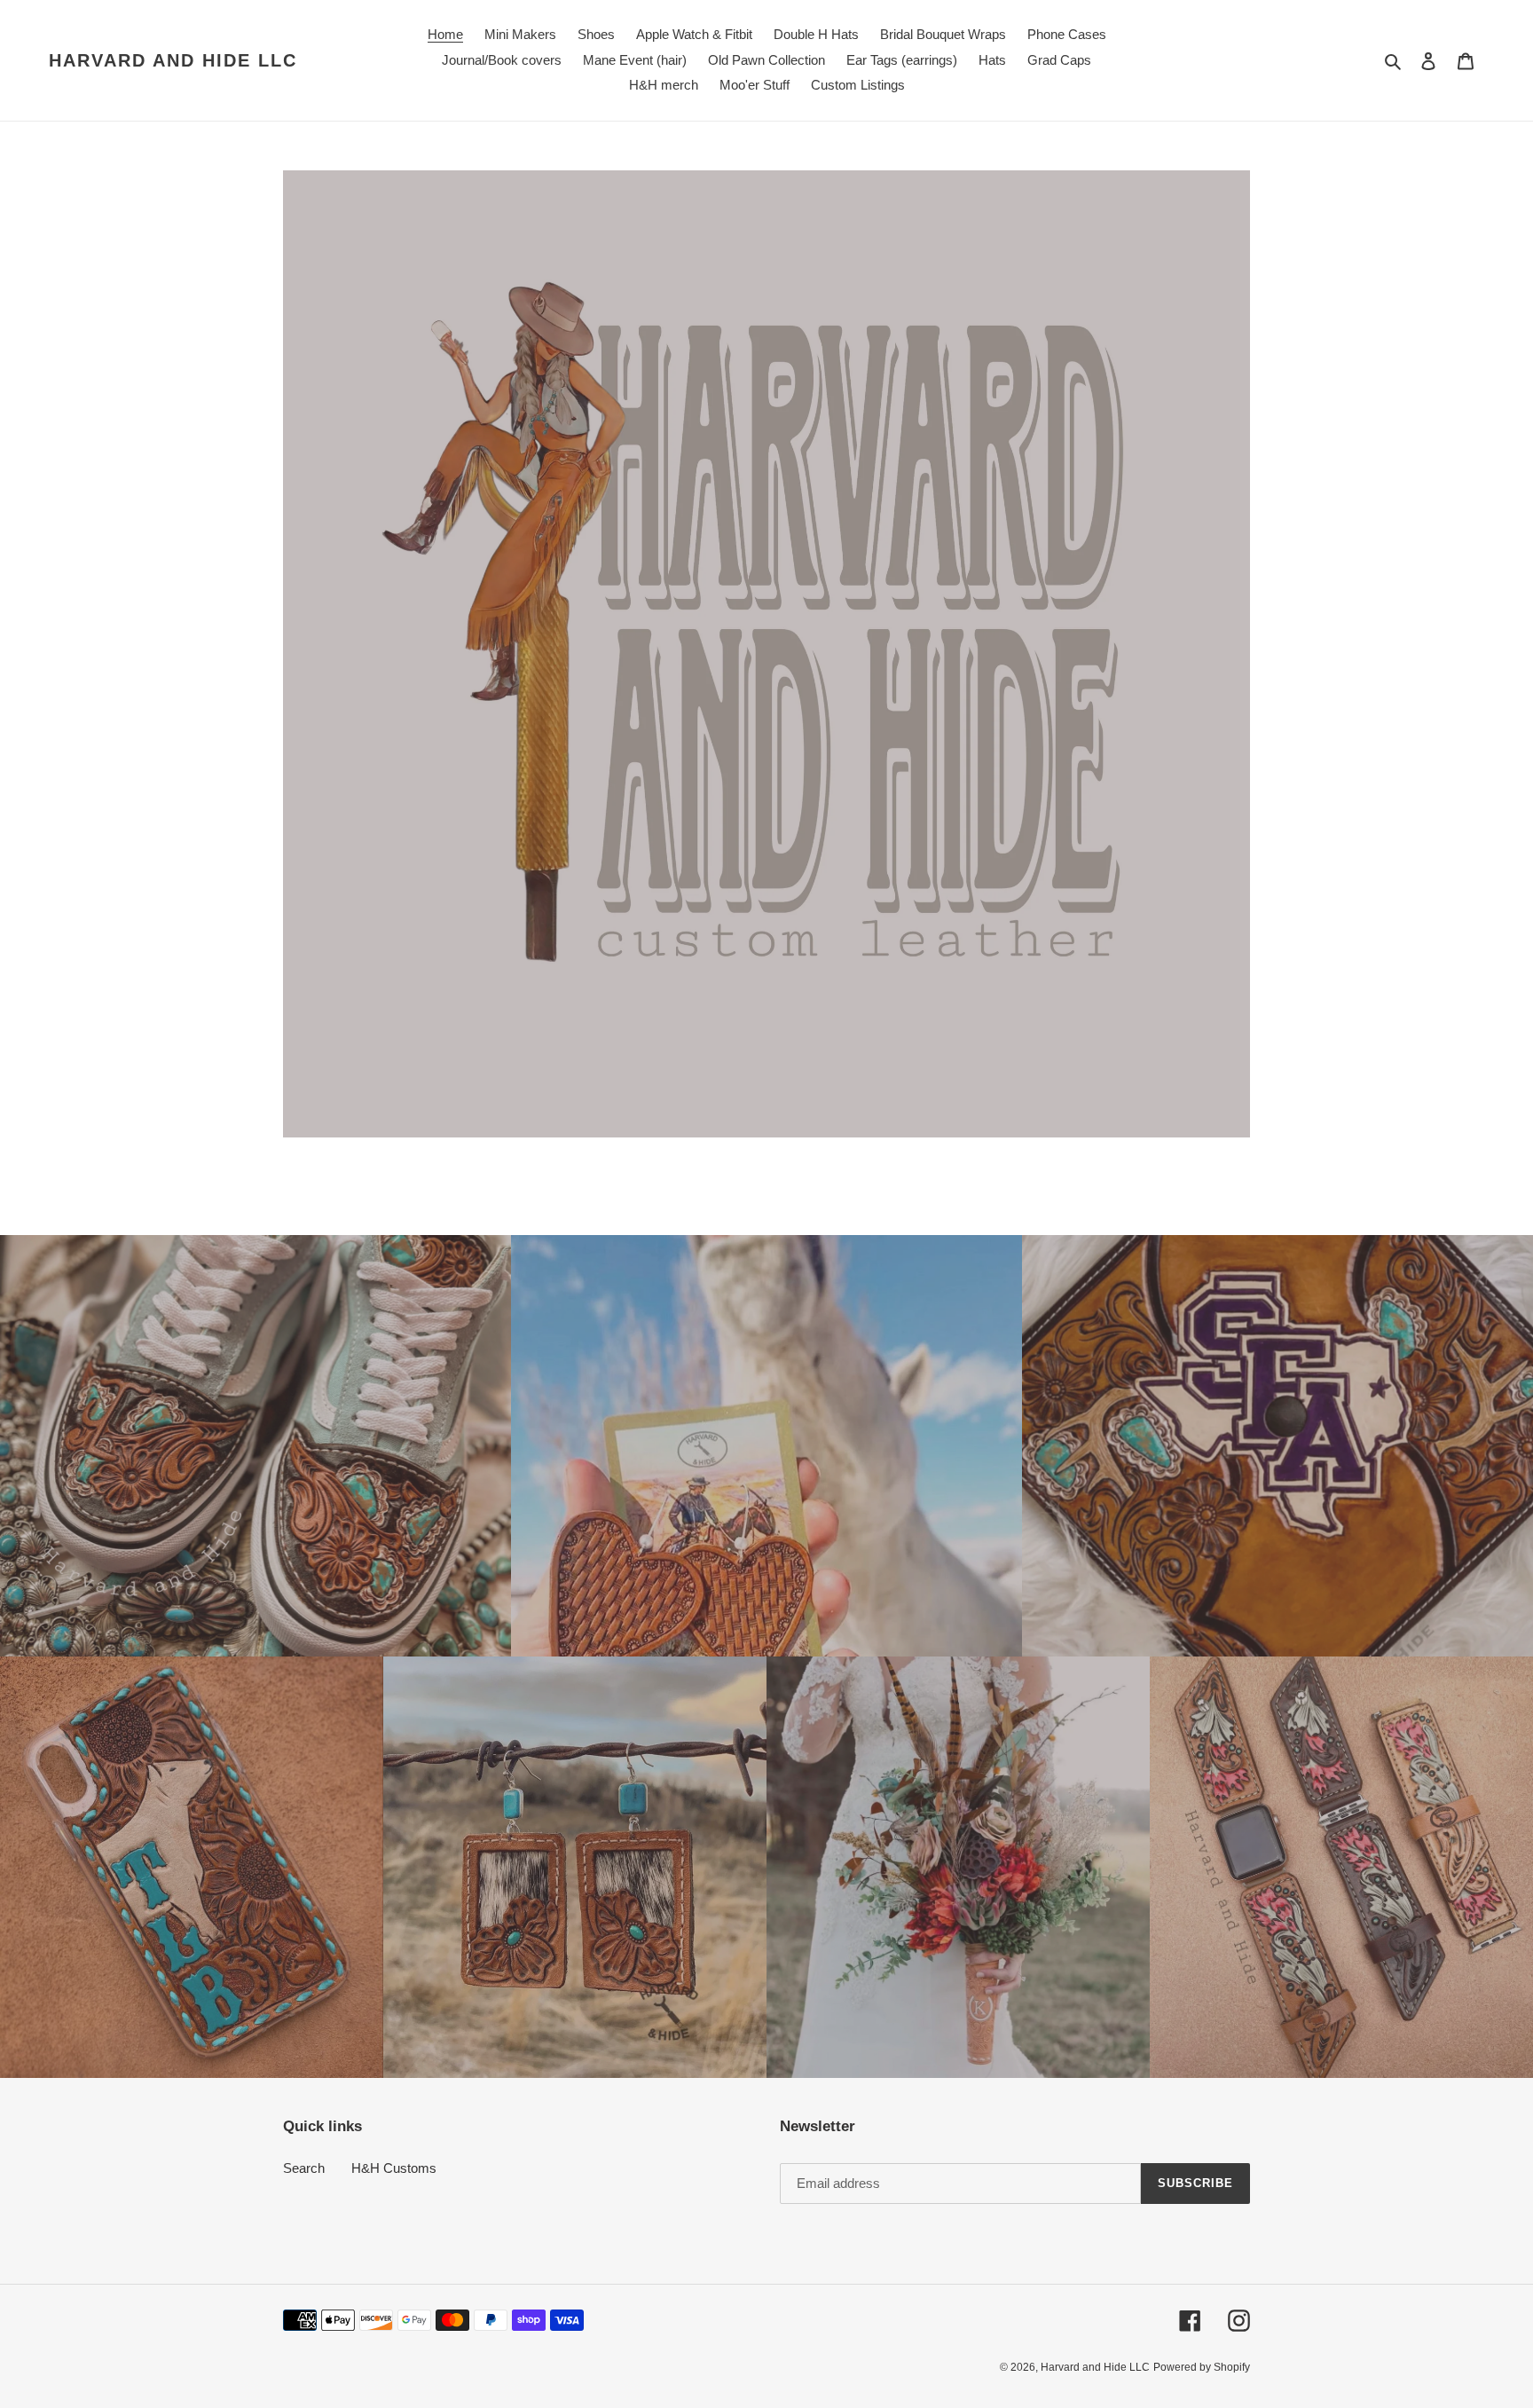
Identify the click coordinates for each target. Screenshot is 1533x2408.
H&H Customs (394, 2168)
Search (304, 2168)
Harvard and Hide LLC (173, 60)
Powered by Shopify (1202, 2367)
